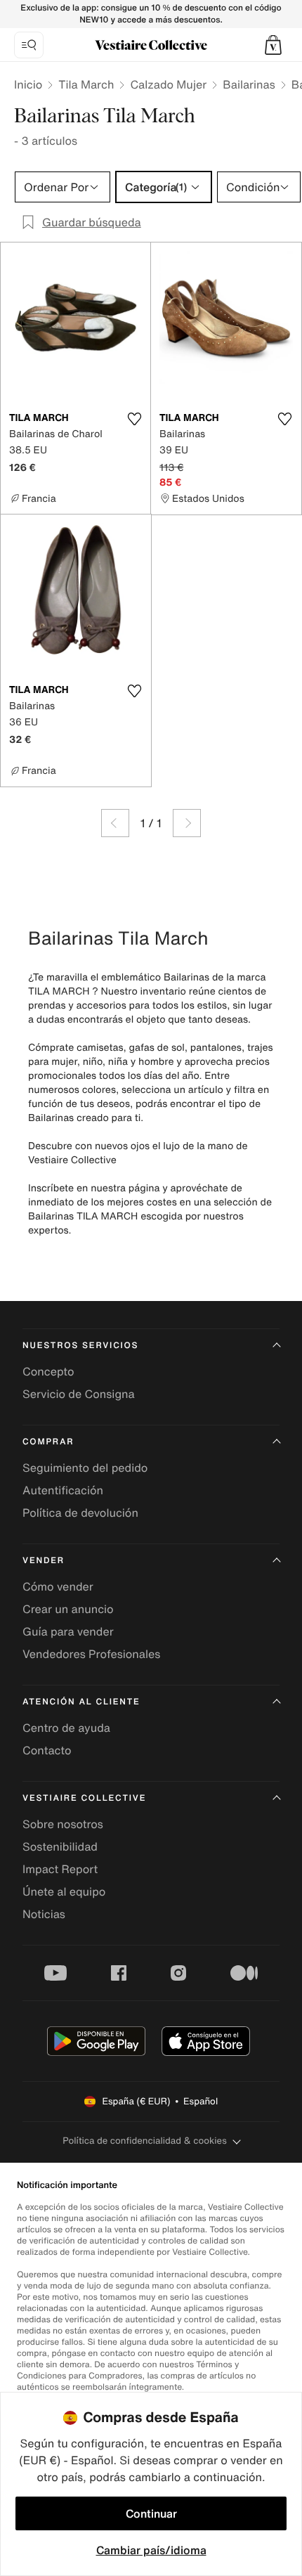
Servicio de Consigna (79, 1394)
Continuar (151, 2513)
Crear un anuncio (68, 1609)
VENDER (44, 1561)
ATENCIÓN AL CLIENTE (81, 1702)
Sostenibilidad (60, 1846)
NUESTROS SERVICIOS (80, 1346)
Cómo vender (58, 1586)
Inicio (28, 84)
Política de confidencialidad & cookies (144, 2141)
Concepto (48, 1371)
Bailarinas (249, 84)
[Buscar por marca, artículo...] (29, 45)
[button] (273, 45)
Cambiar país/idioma (151, 2550)
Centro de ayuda (66, 1728)
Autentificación (63, 1490)
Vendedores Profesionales (91, 1654)
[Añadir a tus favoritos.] (134, 419)
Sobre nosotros (63, 1824)
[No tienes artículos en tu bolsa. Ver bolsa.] (273, 45)
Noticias (44, 1914)
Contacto (47, 1750)
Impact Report (60, 1869)
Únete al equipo (64, 1891)
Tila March (86, 84)
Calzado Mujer (168, 84)
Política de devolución (80, 1513)
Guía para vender (68, 1631)
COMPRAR (48, 1442)
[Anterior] (115, 823)
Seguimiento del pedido (85, 1468)
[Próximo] (187, 823)
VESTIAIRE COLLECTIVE (84, 1798)
